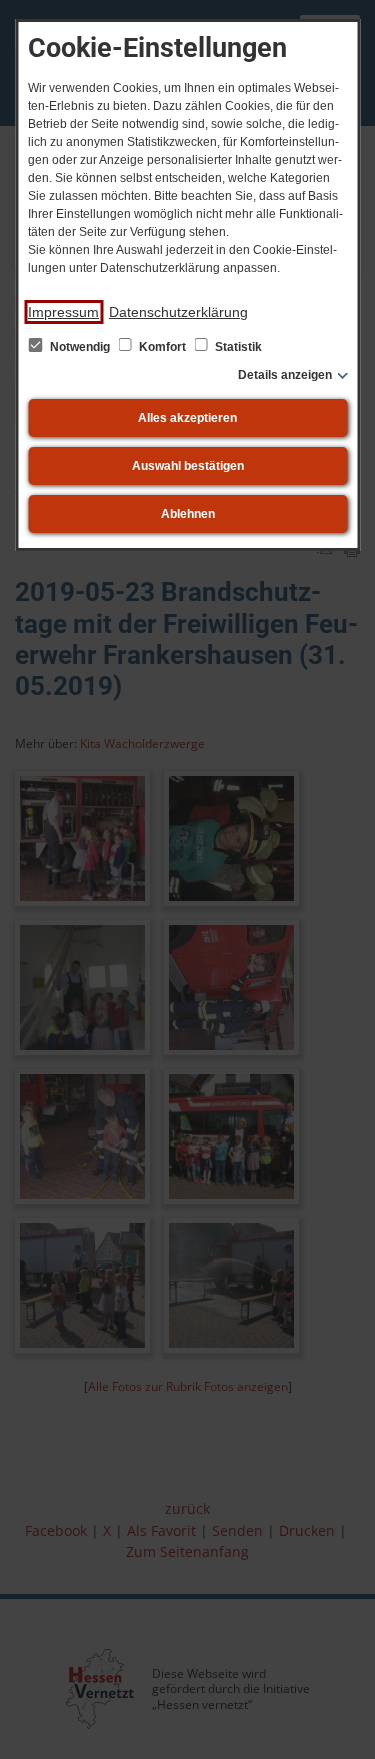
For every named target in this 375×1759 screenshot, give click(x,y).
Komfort (162, 347)
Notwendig (80, 347)
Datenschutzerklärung (178, 312)
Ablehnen (188, 514)
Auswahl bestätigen (188, 466)
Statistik (237, 347)
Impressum (63, 312)
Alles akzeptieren (187, 418)
